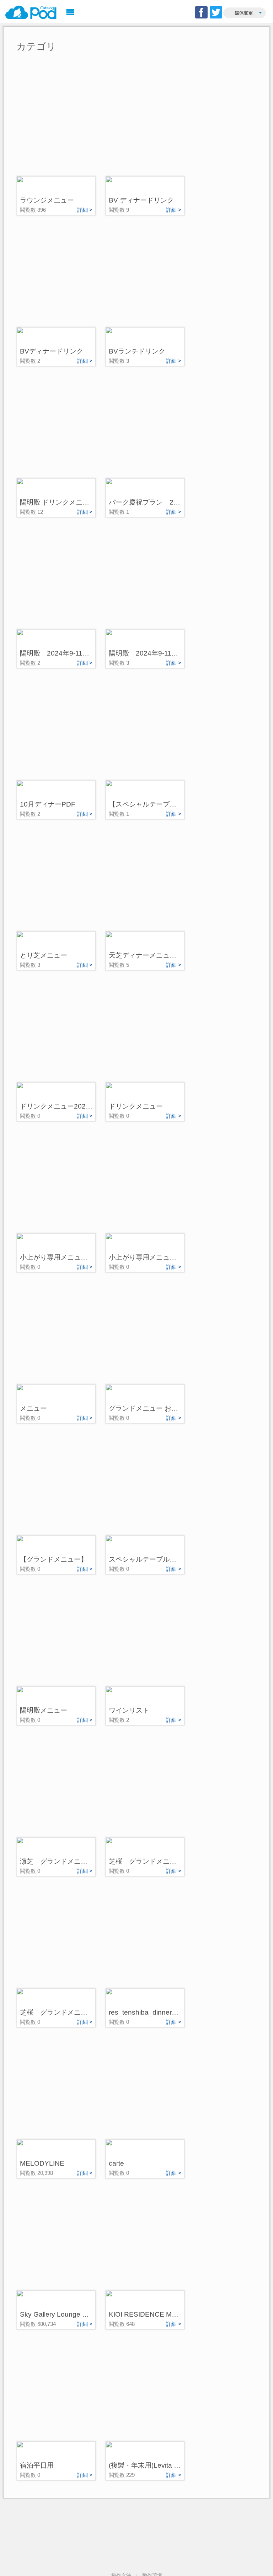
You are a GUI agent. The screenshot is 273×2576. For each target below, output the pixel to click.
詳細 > (85, 210)
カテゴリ (36, 47)
